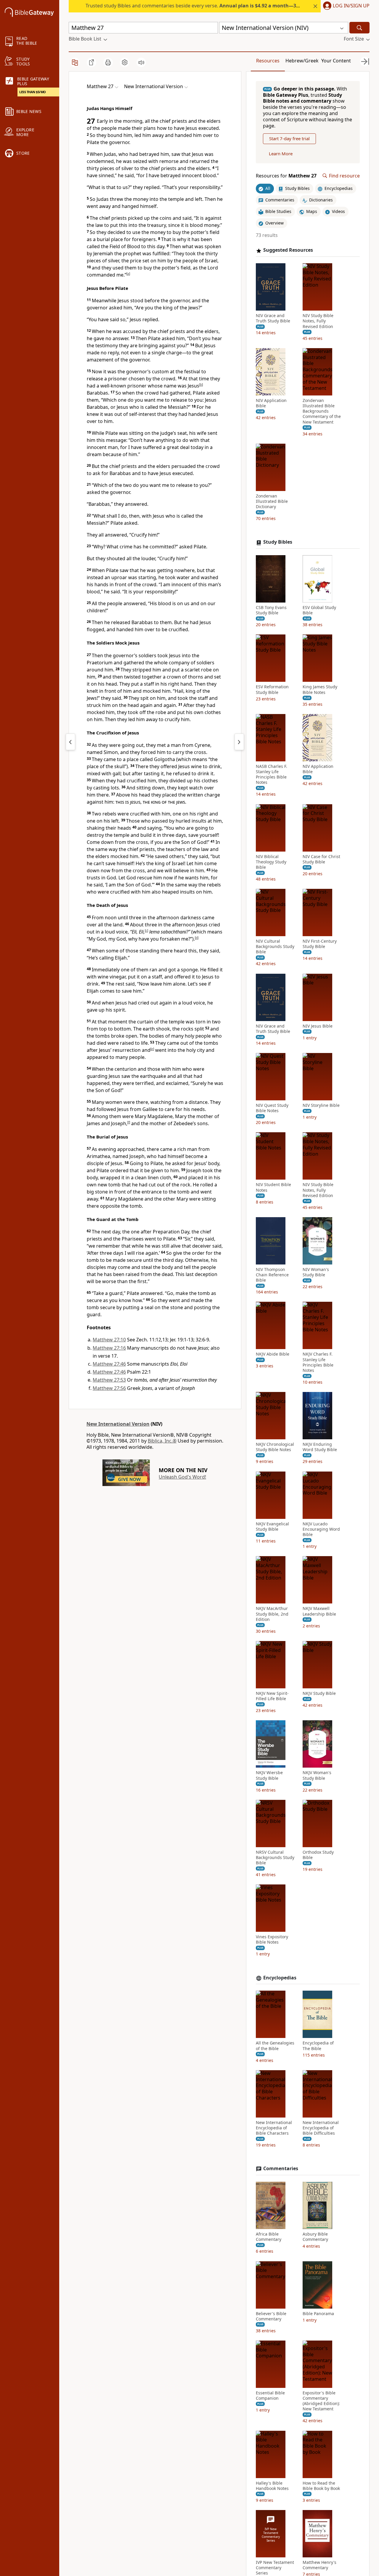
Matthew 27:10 (109, 1340)
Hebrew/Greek (302, 61)
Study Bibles (278, 542)
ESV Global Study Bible (319, 610)
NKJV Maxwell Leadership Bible (319, 1611)
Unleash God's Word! (182, 1477)
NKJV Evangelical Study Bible (272, 1527)
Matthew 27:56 (109, 1388)
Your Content (336, 61)
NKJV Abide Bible (273, 1354)
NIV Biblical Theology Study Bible (271, 862)
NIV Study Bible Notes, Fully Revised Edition (318, 321)
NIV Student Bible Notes (273, 1188)
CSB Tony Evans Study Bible (271, 610)
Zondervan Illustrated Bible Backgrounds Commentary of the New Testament (322, 411)
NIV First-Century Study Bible (320, 944)
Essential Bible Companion (270, 2396)
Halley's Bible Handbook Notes (272, 2486)
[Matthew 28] (239, 742)
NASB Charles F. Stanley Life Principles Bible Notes (272, 775)
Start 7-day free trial (289, 139)
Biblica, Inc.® (162, 1441)
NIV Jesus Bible (318, 1026)
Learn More (281, 154)
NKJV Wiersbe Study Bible (269, 1775)
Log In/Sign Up (351, 6)
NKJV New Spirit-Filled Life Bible (272, 1696)
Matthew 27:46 (109, 1364)
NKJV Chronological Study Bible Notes (275, 1447)
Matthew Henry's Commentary (319, 2565)
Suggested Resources (288, 250)
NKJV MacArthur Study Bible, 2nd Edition (272, 1614)
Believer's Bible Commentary (271, 2316)
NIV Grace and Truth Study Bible (273, 319)
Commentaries (281, 2169)
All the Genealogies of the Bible (275, 2046)
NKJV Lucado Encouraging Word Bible (321, 1529)
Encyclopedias (280, 1978)
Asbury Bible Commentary (315, 2237)
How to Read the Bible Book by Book (321, 2486)
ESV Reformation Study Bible (272, 690)
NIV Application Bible (271, 403)
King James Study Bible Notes (320, 690)
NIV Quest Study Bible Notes (272, 1108)
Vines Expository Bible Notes (272, 1939)
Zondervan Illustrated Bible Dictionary (272, 501)
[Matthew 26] (70, 742)
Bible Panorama (318, 2314)
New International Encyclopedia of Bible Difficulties (321, 2128)
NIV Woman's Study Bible (316, 1272)
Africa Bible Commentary (269, 2237)
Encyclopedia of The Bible (318, 2046)
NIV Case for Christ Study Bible (321, 859)
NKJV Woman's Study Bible (317, 1775)
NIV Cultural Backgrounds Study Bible (275, 947)
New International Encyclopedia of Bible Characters (274, 2128)
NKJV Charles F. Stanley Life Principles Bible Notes (318, 1363)
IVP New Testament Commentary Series (275, 2568)
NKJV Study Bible (319, 1693)
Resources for (286, 176)
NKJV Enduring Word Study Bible (320, 1447)
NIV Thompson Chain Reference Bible (272, 1275)
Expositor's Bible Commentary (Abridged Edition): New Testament (321, 2401)
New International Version (118, 1424)
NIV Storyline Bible (321, 1105)
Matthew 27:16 (109, 1348)
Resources (268, 61)
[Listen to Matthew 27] (141, 62)
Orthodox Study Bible (318, 1855)
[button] (345, 6)
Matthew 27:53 (109, 1380)
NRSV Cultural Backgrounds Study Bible (275, 1858)
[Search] (359, 28)
